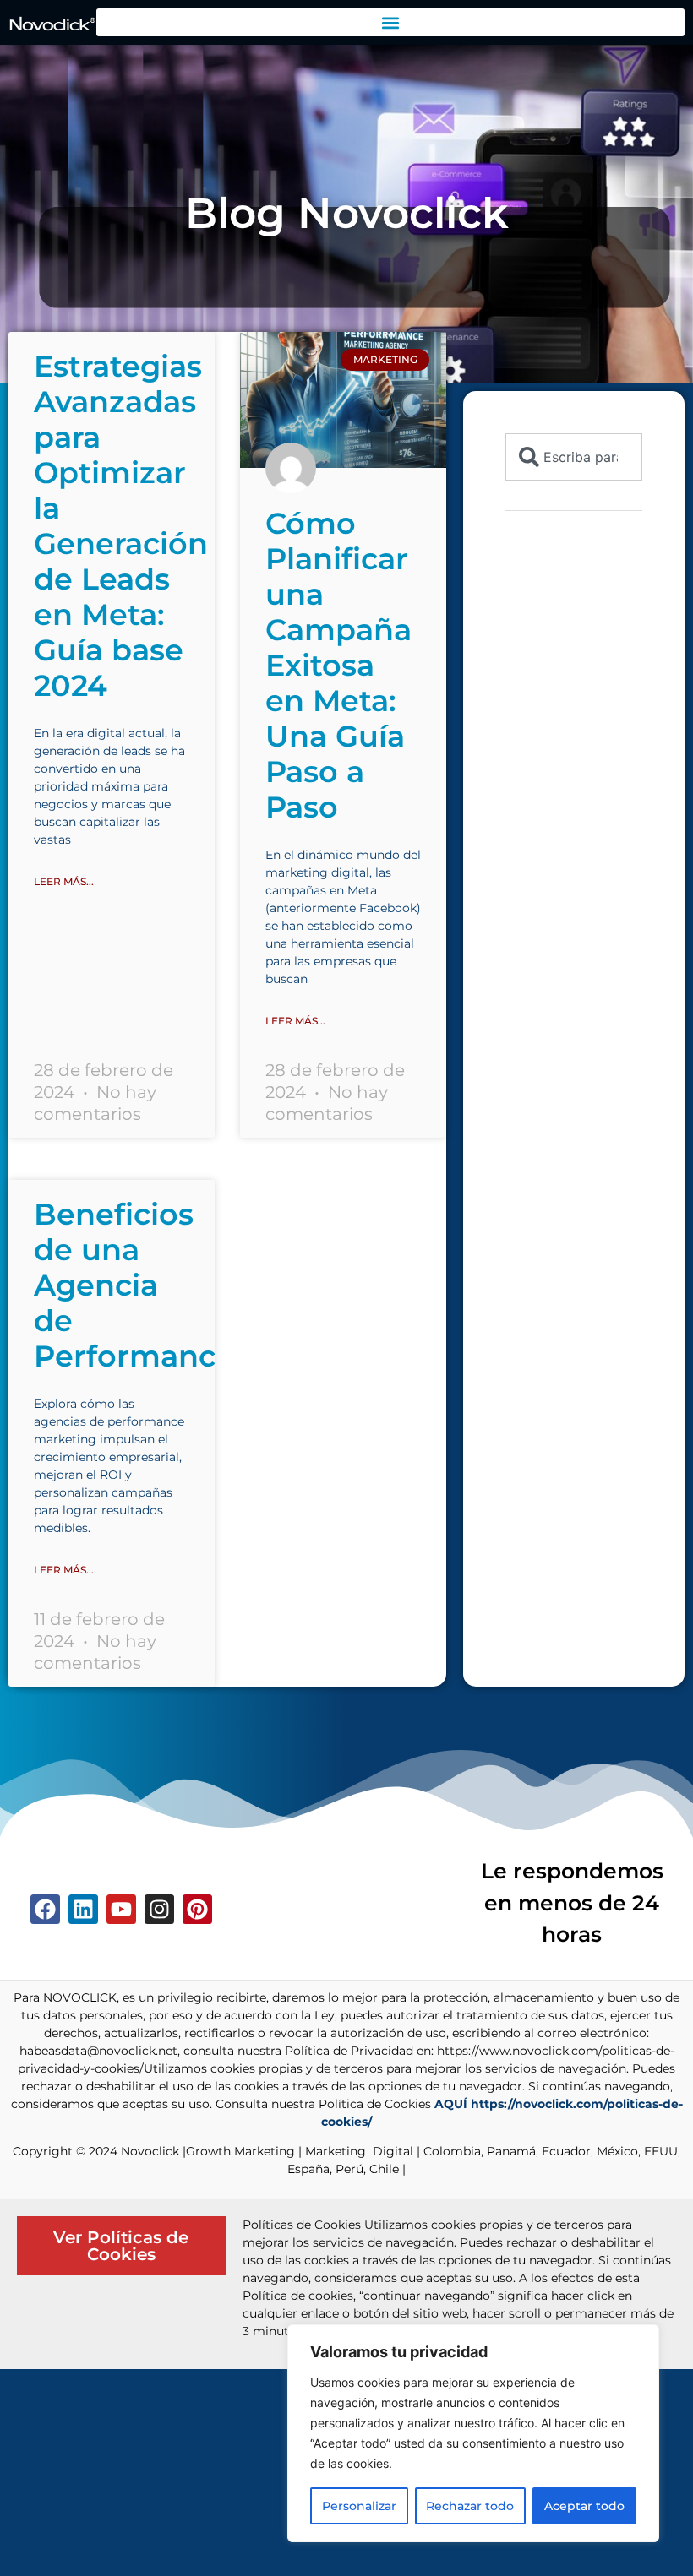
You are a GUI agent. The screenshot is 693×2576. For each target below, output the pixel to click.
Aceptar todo (584, 2506)
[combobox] (574, 457)
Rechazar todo (470, 2506)
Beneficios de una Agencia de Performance (134, 1285)
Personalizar (359, 2506)
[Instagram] (159, 1909)
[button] (390, 22)
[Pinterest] (197, 1909)
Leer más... (64, 881)
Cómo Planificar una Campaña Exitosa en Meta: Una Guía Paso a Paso (338, 665)
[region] (473, 2433)
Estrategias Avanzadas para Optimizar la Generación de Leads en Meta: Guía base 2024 (121, 526)
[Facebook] (45, 1909)
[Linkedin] (83, 1909)
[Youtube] (121, 1909)
